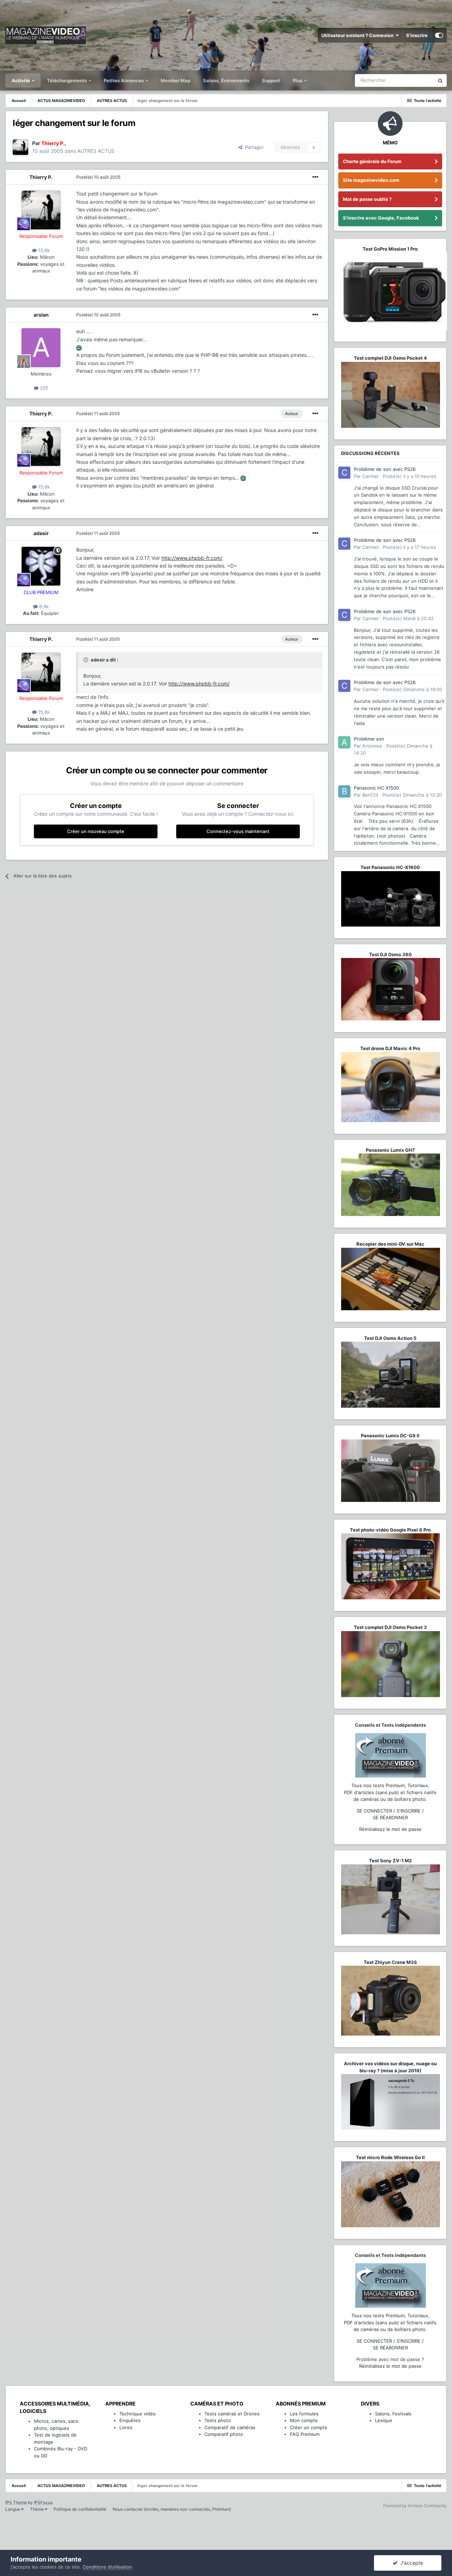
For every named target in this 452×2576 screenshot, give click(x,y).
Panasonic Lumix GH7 (390, 1150)
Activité (21, 80)
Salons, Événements (226, 80)
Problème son (369, 739)
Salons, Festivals (393, 2414)
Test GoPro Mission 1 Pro (390, 249)
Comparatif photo (224, 2434)
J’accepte (410, 2563)
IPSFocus (43, 2502)
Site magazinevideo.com (371, 180)
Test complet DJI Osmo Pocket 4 (390, 358)
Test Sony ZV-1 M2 (390, 1861)
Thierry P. (41, 177)
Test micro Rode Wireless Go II (390, 2157)
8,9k (43, 606)
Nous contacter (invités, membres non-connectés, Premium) (172, 2509)
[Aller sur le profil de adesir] (41, 566)
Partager (253, 147)
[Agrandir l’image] (79, 347)
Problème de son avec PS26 (385, 469)
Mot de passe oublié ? (367, 199)
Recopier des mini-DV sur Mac (390, 1244)
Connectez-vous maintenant (238, 831)
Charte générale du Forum (372, 161)
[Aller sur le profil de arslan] (41, 348)
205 (43, 388)
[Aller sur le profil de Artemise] (344, 742)
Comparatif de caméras (230, 2427)
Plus (298, 80)
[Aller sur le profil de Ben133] (344, 791)
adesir (41, 533)
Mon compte (304, 2420)
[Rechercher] (440, 80)
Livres (126, 2427)
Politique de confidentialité (80, 2509)
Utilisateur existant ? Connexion (358, 35)
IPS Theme (16, 2502)
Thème (37, 2509)
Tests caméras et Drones (232, 2414)
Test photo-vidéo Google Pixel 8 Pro (390, 1530)
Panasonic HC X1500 (376, 788)
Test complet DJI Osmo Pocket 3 (390, 1627)
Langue (13, 2509)
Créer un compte (309, 2427)
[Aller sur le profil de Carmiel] (344, 473)
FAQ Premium (305, 2434)
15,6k (43, 250)
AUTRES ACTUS (96, 151)
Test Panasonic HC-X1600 (390, 867)
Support (271, 80)
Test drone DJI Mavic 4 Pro (390, 1048)
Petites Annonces (124, 80)
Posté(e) (98, 177)
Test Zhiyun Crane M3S (390, 1962)
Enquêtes (130, 2420)
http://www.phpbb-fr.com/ (192, 558)
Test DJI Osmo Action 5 (390, 1338)
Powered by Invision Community (415, 2506)
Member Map (176, 80)
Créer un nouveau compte (96, 831)
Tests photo (218, 2420)
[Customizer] (439, 35)
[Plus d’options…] (315, 177)
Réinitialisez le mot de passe (390, 1829)
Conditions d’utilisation (107, 2567)
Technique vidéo (138, 2414)
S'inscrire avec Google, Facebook (381, 218)
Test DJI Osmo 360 (390, 954)
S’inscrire (417, 35)
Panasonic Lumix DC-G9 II (390, 1436)
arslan (41, 315)
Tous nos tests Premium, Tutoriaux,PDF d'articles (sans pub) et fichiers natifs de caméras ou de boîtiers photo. (390, 1792)
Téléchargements (67, 80)
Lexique (384, 2420)
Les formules (304, 2414)
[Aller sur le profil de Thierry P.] (20, 147)
